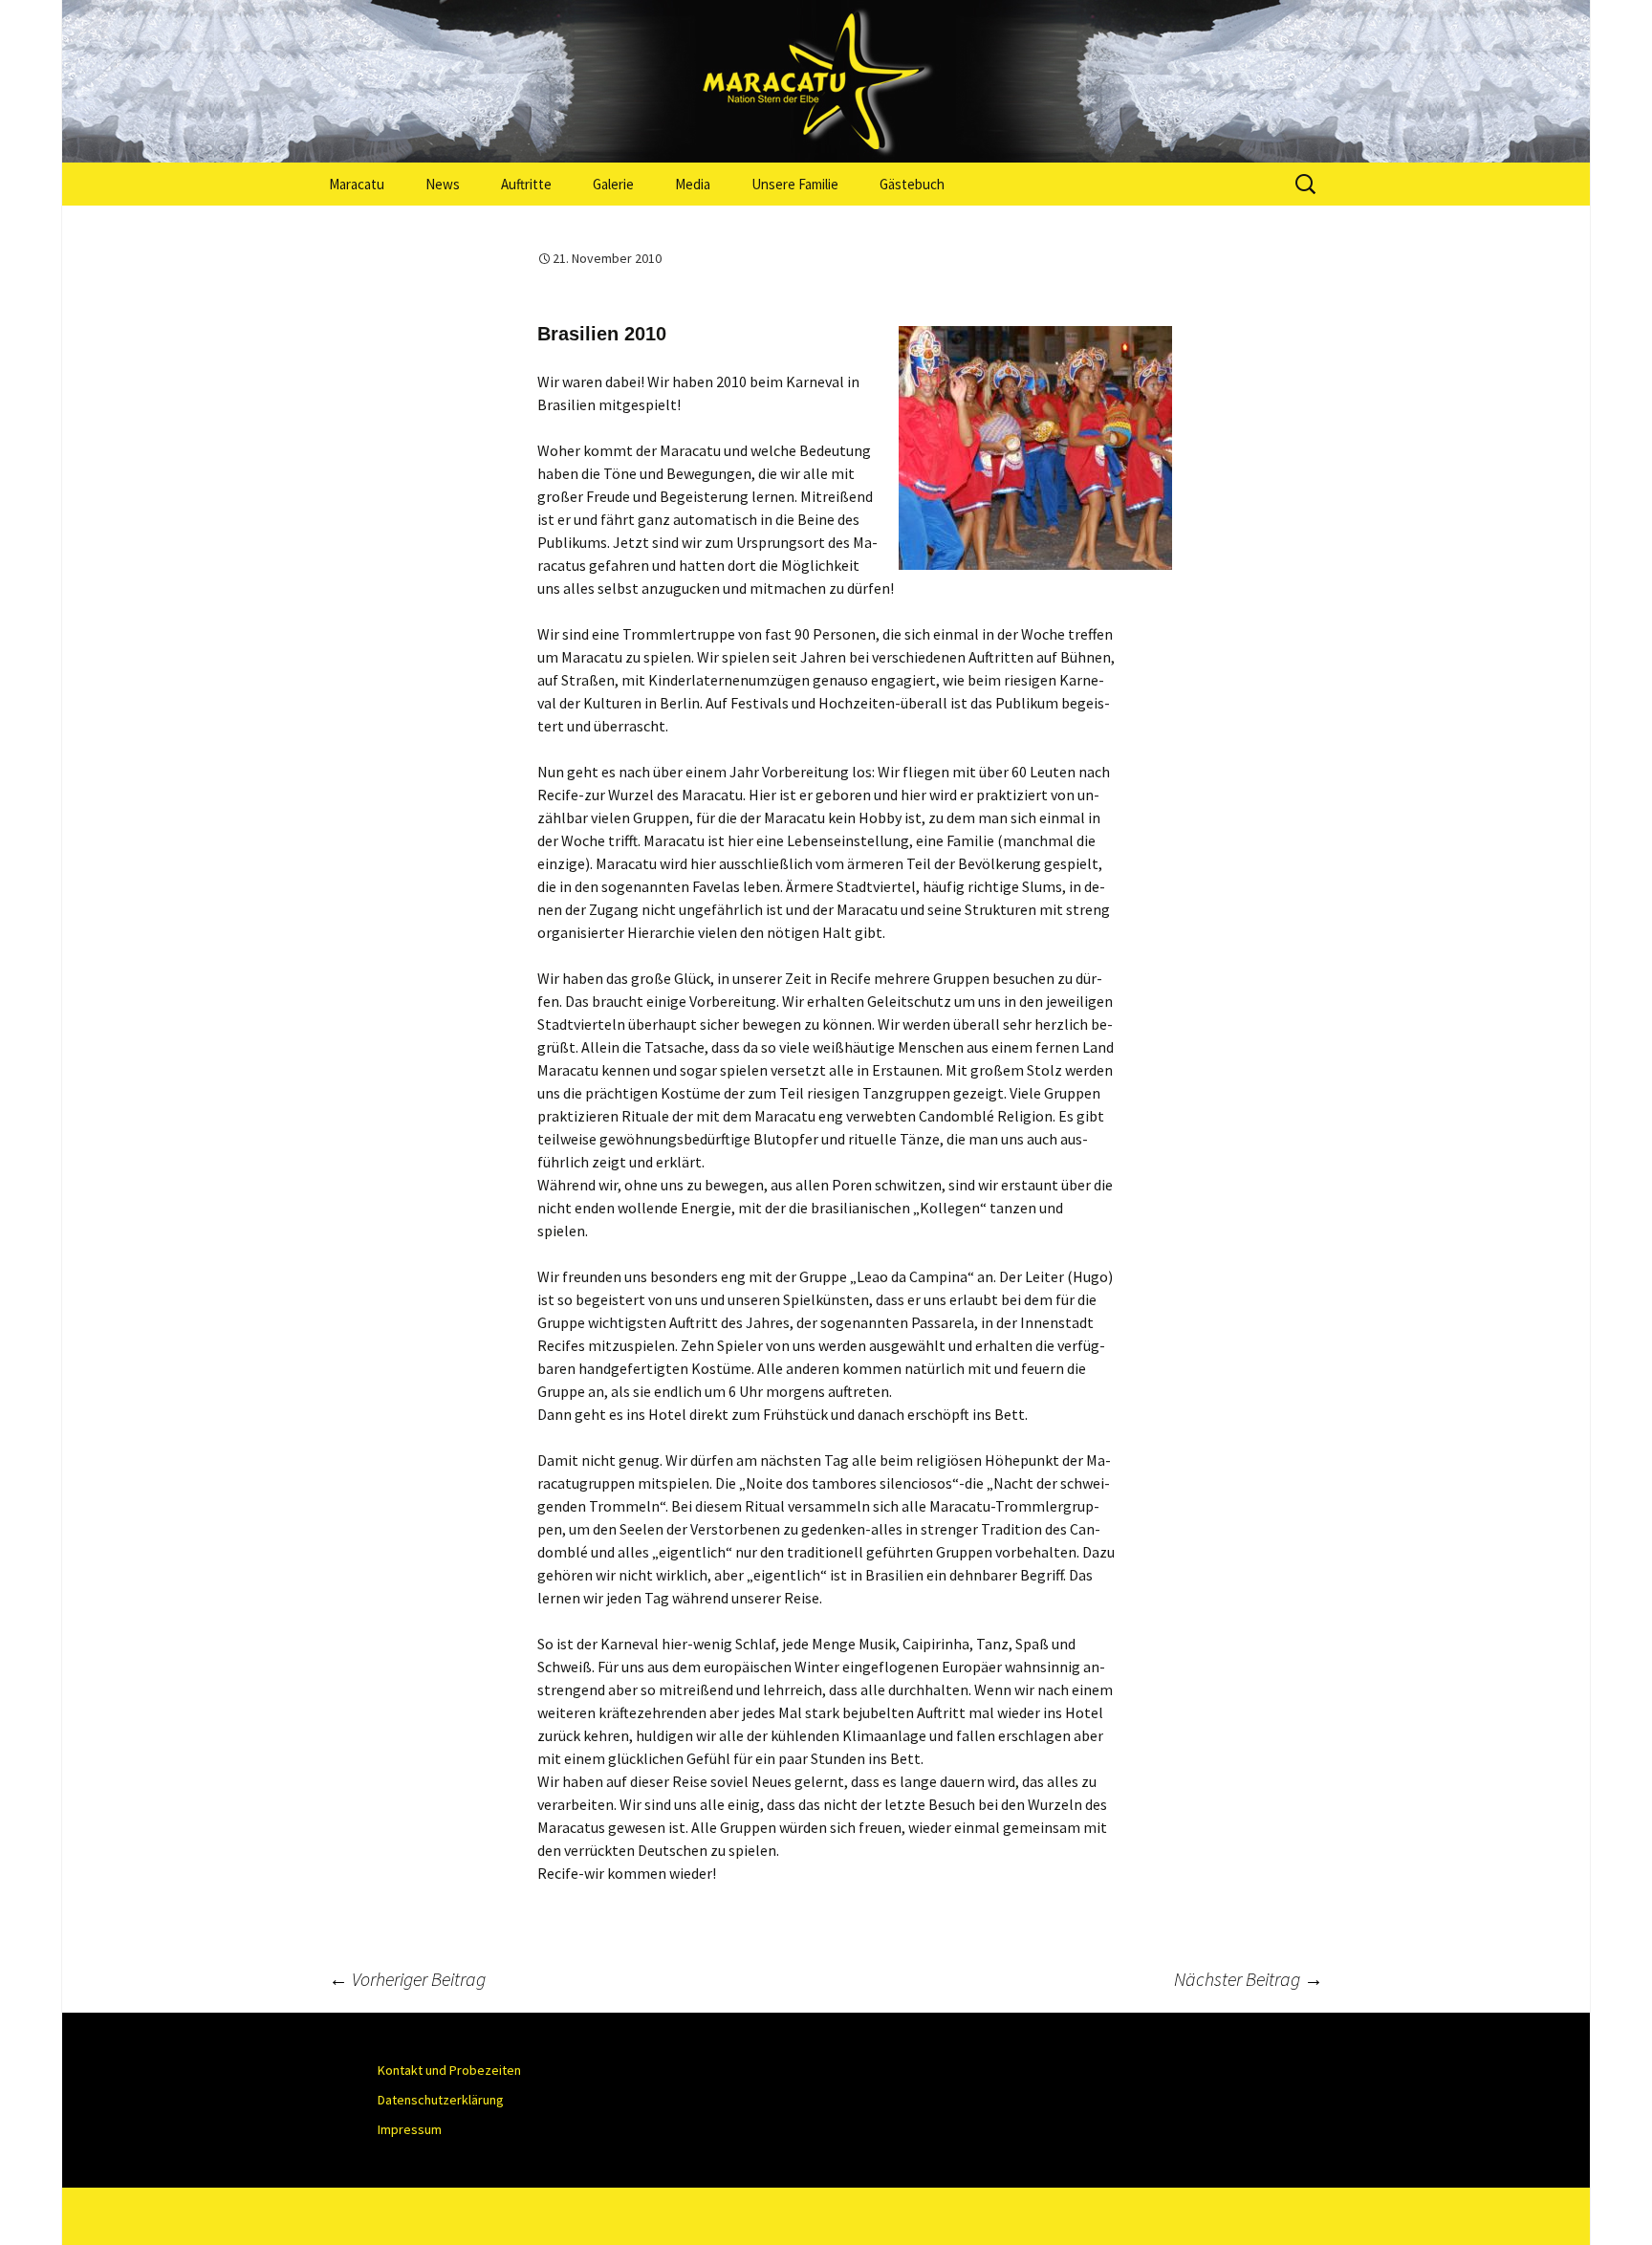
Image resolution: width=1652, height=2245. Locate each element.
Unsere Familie (795, 184)
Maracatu (357, 184)
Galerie (613, 184)
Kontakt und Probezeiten (449, 2070)
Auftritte (526, 184)
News (443, 184)
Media (693, 184)
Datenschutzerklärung (441, 2100)
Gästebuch (912, 184)
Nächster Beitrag (1249, 1979)
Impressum (410, 2129)
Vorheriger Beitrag (407, 1979)
